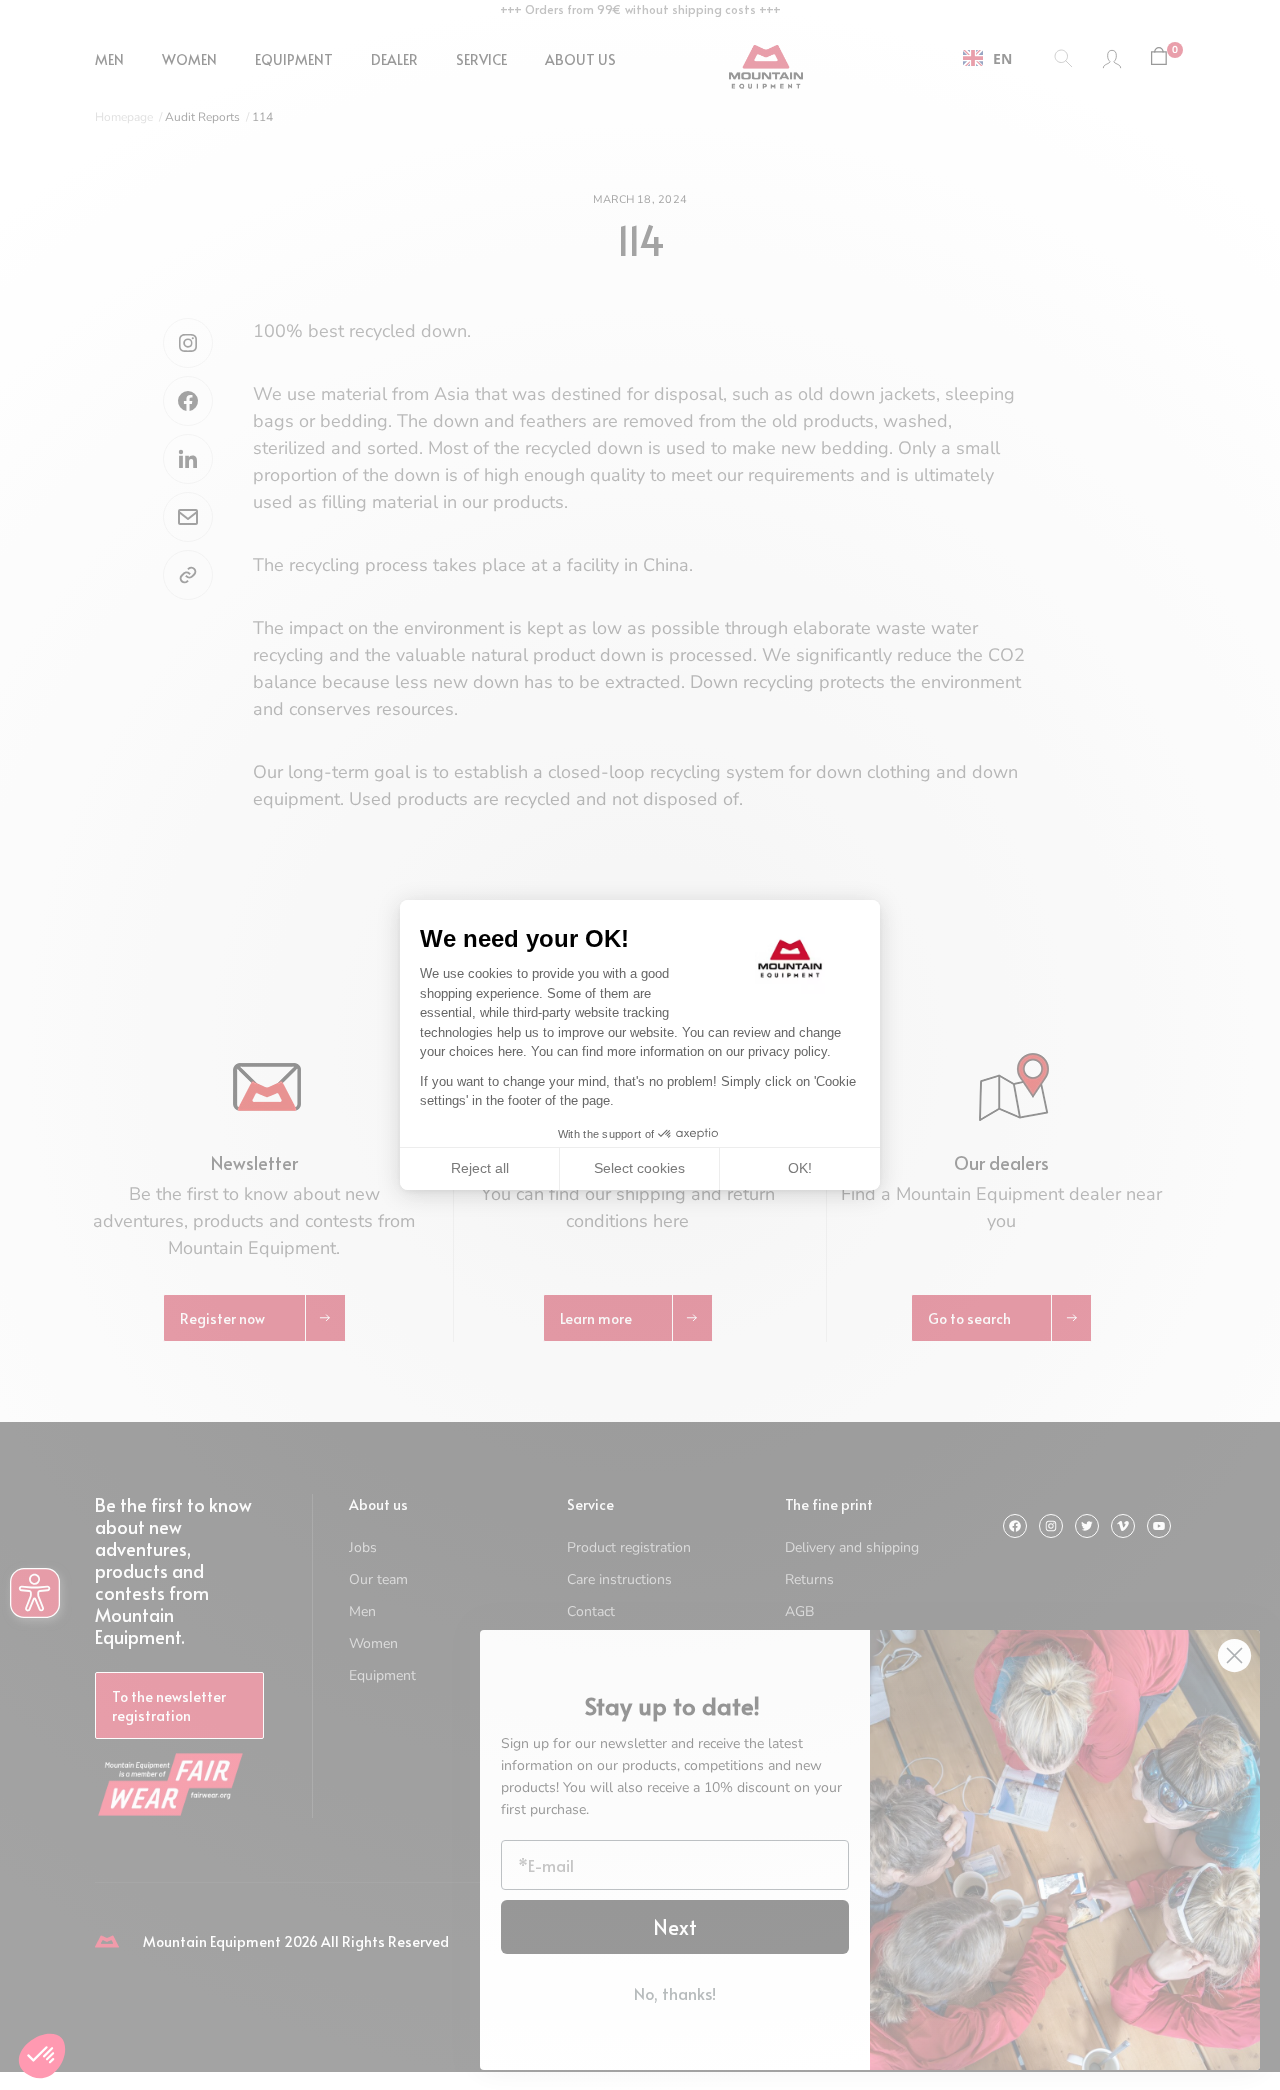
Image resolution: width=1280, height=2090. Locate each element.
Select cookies (639, 1168)
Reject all (480, 1168)
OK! (800, 1168)
